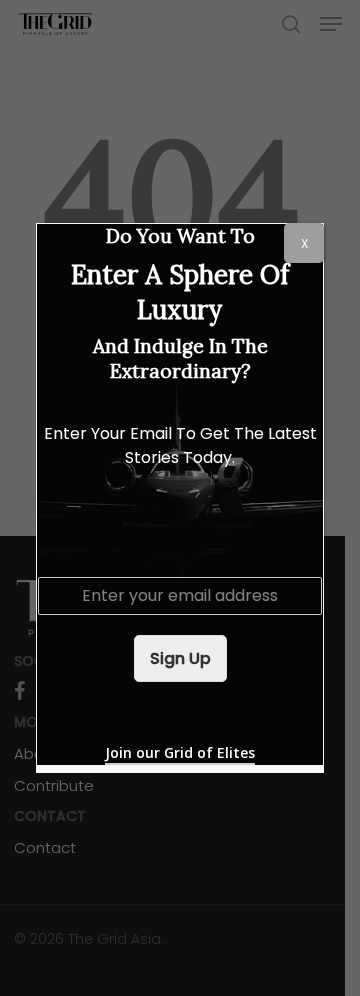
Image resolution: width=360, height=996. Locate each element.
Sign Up (180, 658)
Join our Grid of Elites (180, 752)
